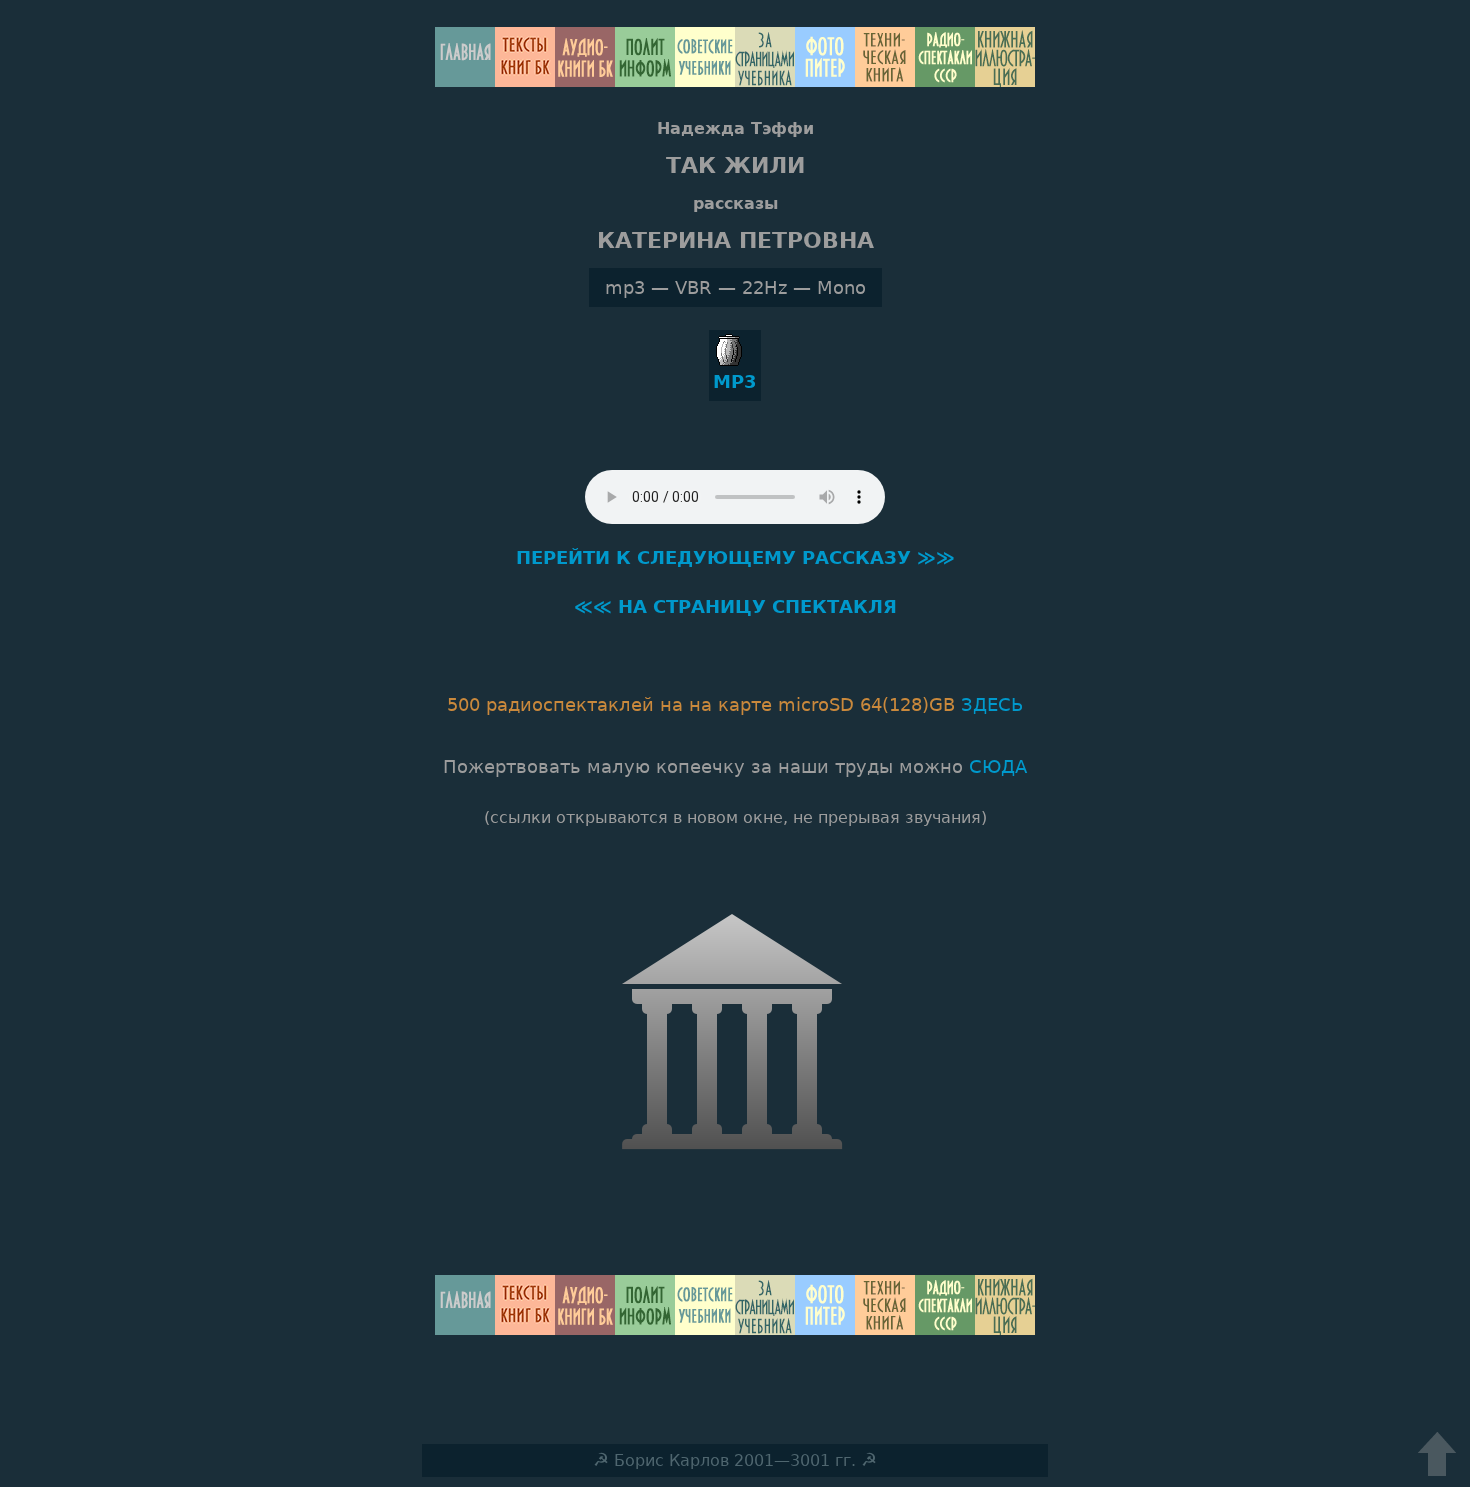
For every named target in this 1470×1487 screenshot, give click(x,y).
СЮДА (998, 766)
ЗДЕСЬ (992, 704)
